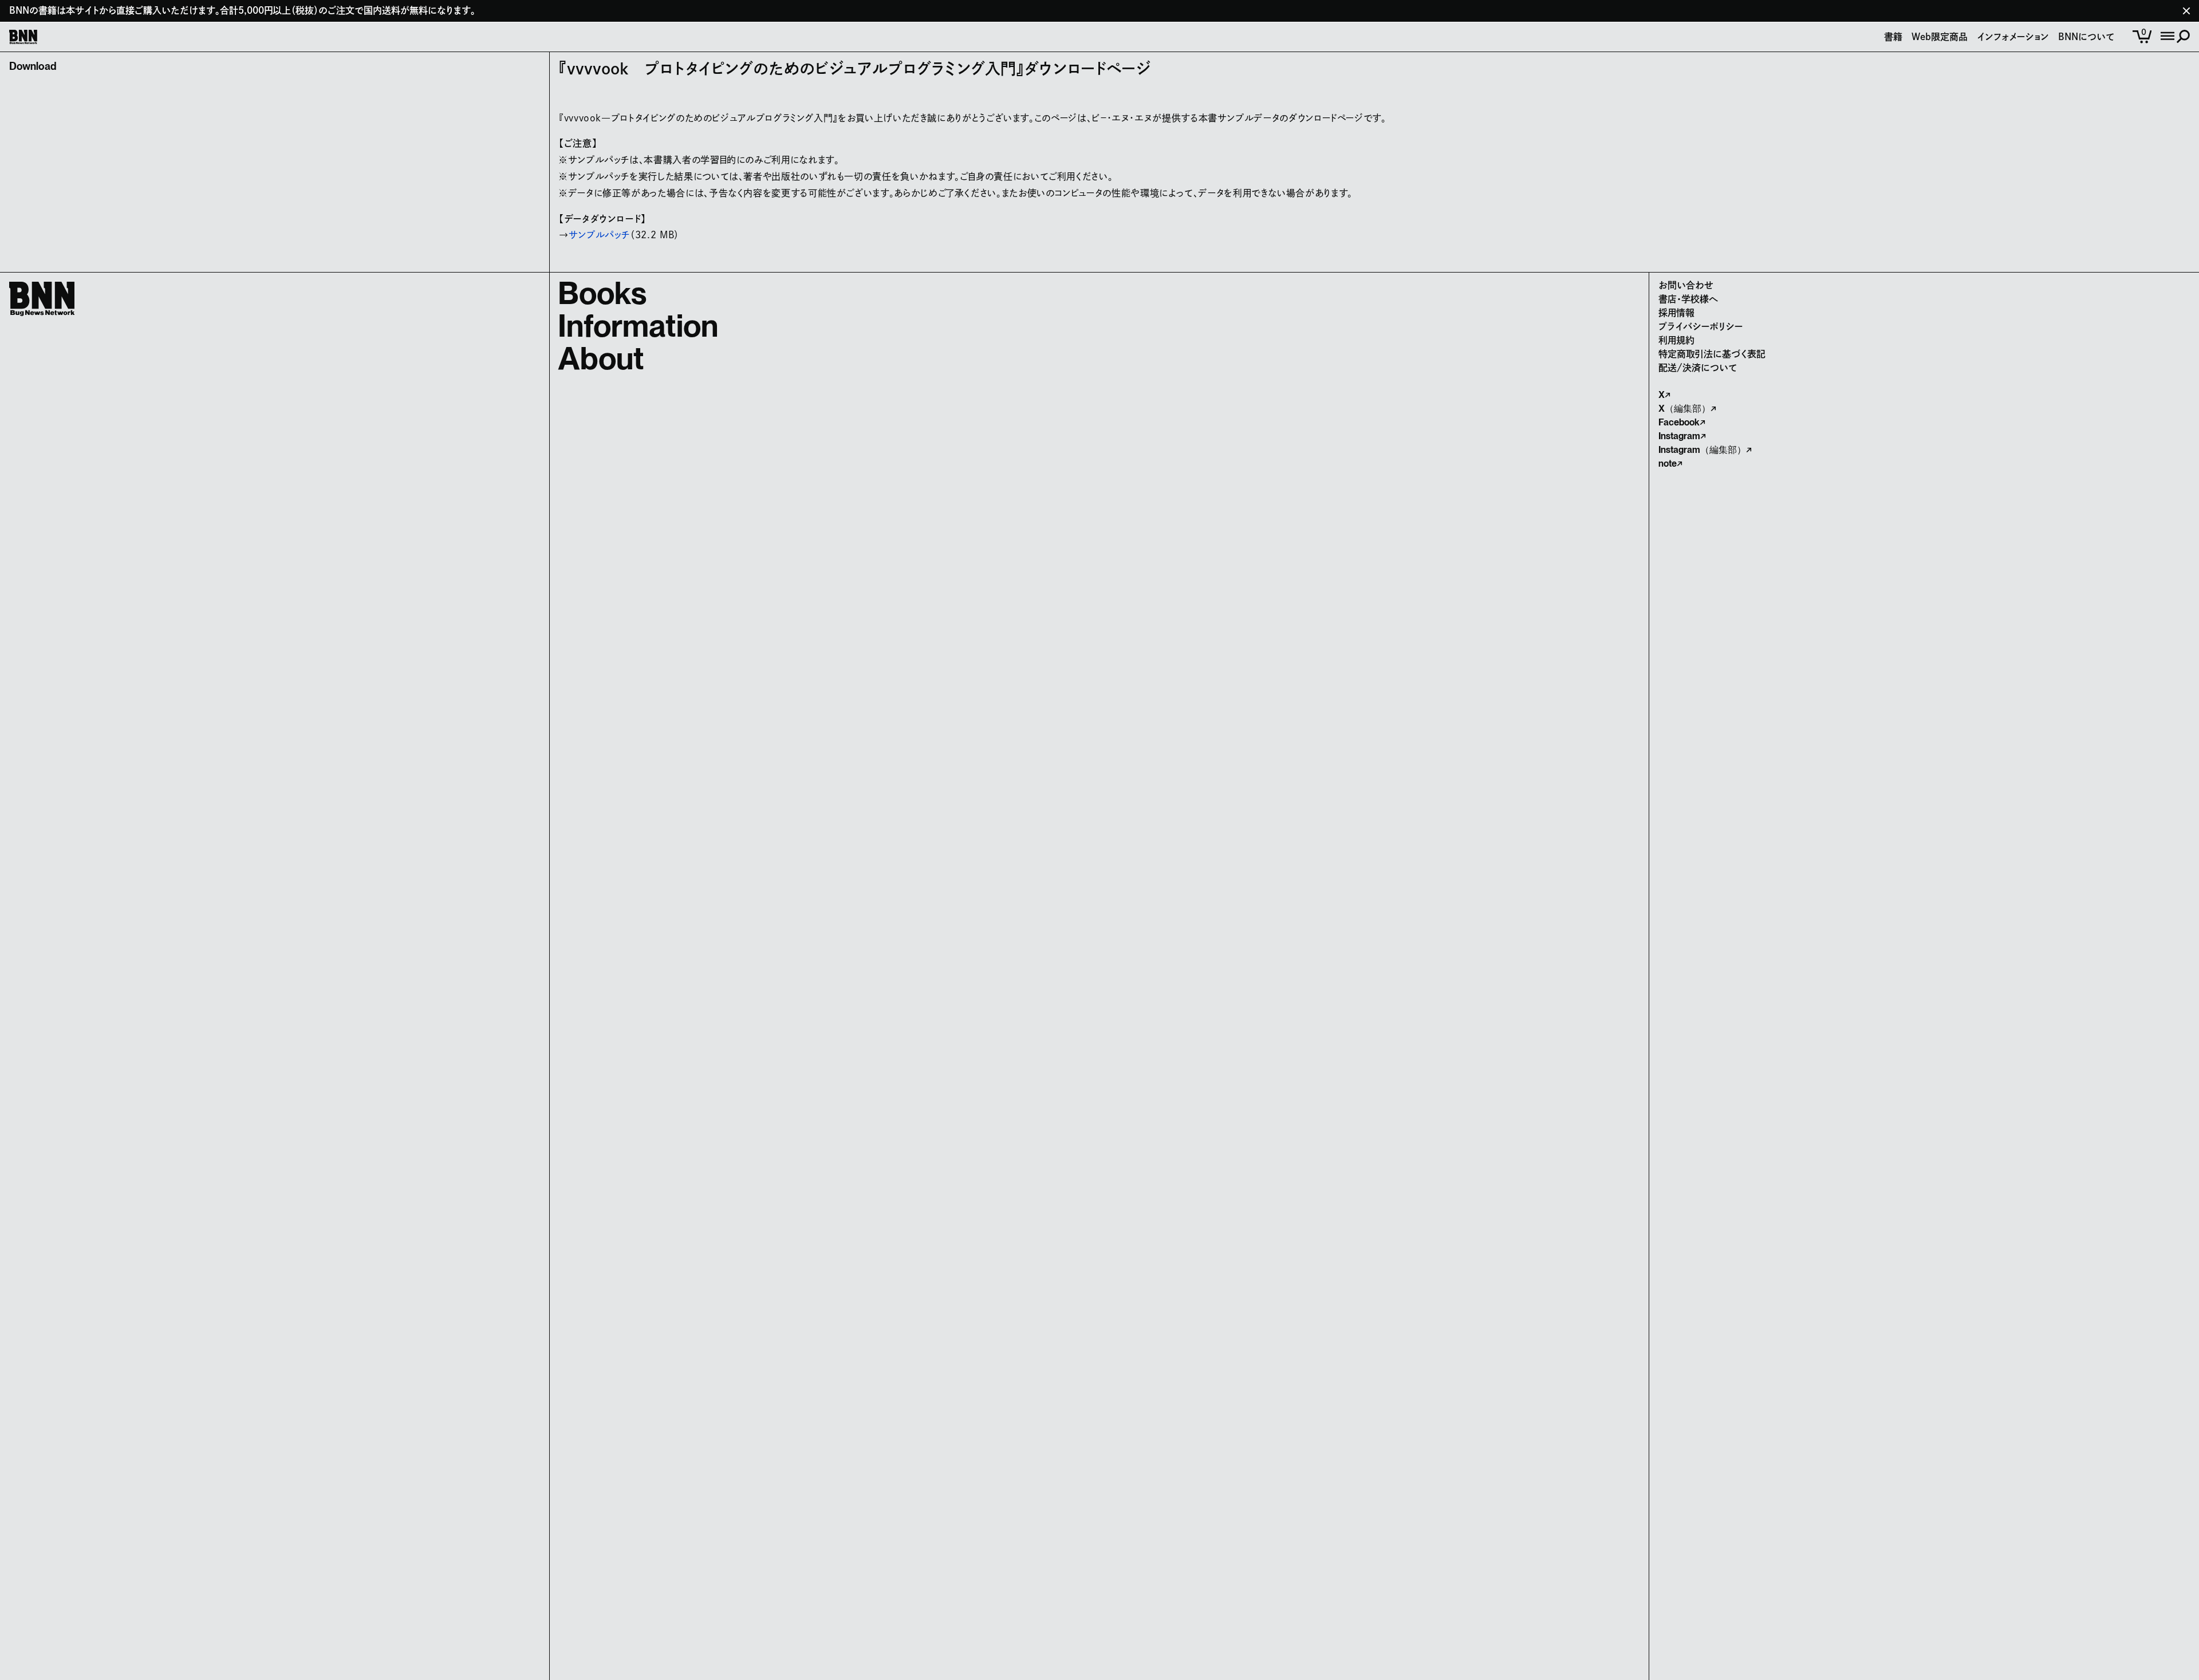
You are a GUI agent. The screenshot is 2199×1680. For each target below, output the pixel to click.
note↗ (1670, 464)
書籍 (1893, 37)
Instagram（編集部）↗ (1705, 450)
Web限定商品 (1940, 37)
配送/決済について (1698, 368)
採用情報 (1676, 313)
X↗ (1664, 395)
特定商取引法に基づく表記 (1712, 354)
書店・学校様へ (1688, 299)
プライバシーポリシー (1701, 326)
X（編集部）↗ (1687, 409)
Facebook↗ (1682, 422)
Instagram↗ (1682, 436)
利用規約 (1676, 340)
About (601, 358)
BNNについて (2086, 37)
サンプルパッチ (599, 235)
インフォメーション (2013, 37)
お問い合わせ (1686, 285)
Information (638, 326)
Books (602, 293)
